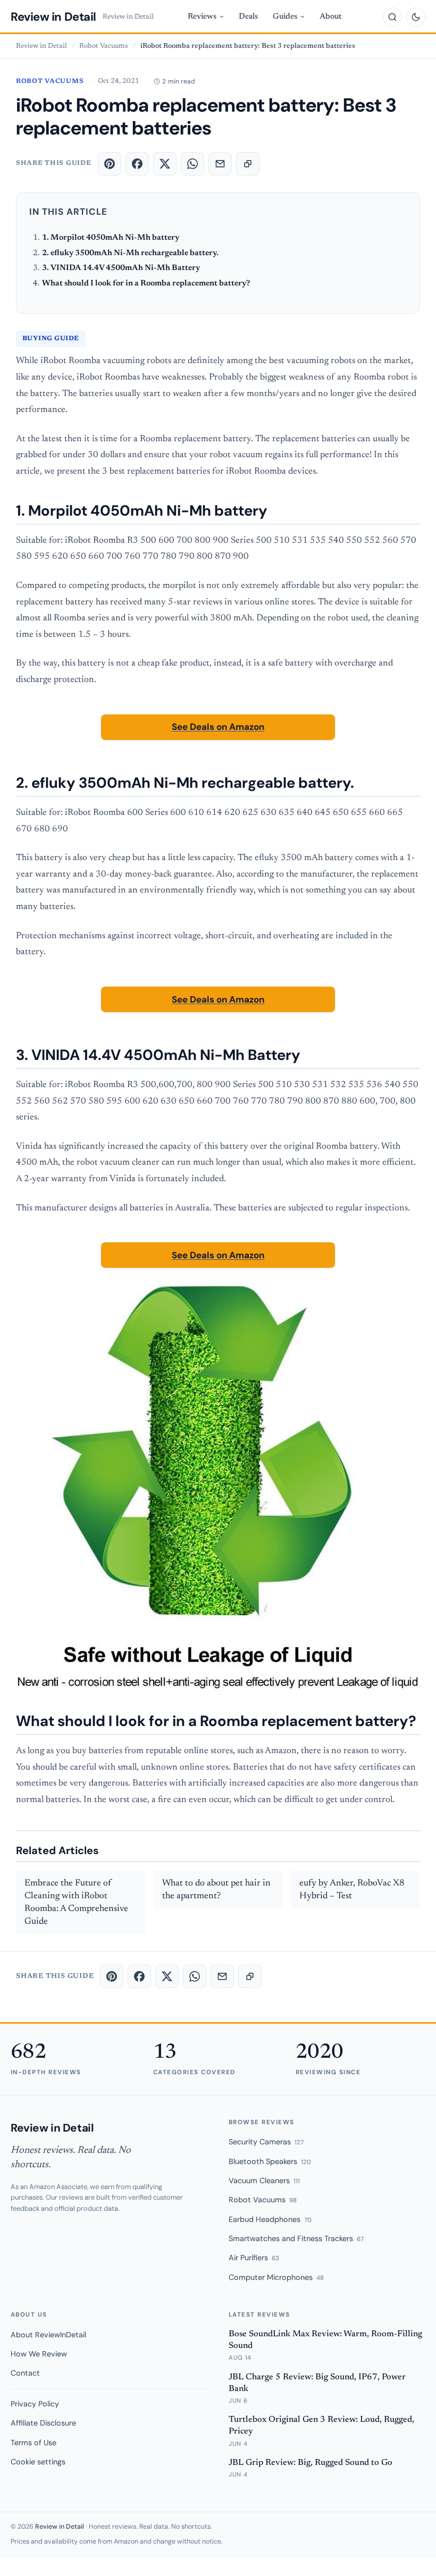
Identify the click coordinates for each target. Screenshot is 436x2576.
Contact (25, 2373)
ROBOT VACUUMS (50, 81)
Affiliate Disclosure (43, 2423)
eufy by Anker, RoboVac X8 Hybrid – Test (352, 1890)
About (331, 17)
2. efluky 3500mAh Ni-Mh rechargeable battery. (130, 253)
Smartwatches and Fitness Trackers (296, 2238)
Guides (285, 17)
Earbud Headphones (270, 2219)
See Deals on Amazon (218, 727)
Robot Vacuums (104, 46)
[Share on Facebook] (137, 164)
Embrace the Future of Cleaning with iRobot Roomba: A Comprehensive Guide (76, 1902)
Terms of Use (33, 2443)
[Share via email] (220, 164)
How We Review (39, 2354)
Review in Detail (53, 17)
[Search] (392, 17)
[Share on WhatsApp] (192, 164)
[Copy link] (248, 164)
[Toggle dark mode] (416, 17)
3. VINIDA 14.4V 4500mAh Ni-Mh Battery (121, 268)
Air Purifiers (254, 2258)
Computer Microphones (276, 2277)
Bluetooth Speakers (270, 2161)
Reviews (202, 17)
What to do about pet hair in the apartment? (216, 1890)
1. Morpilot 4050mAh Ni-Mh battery (111, 238)
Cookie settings (38, 2462)
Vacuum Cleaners (264, 2181)
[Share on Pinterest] (110, 164)
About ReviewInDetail (48, 2335)
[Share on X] (165, 164)
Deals (248, 17)
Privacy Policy (35, 2404)
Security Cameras (266, 2142)
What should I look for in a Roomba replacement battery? (146, 284)
